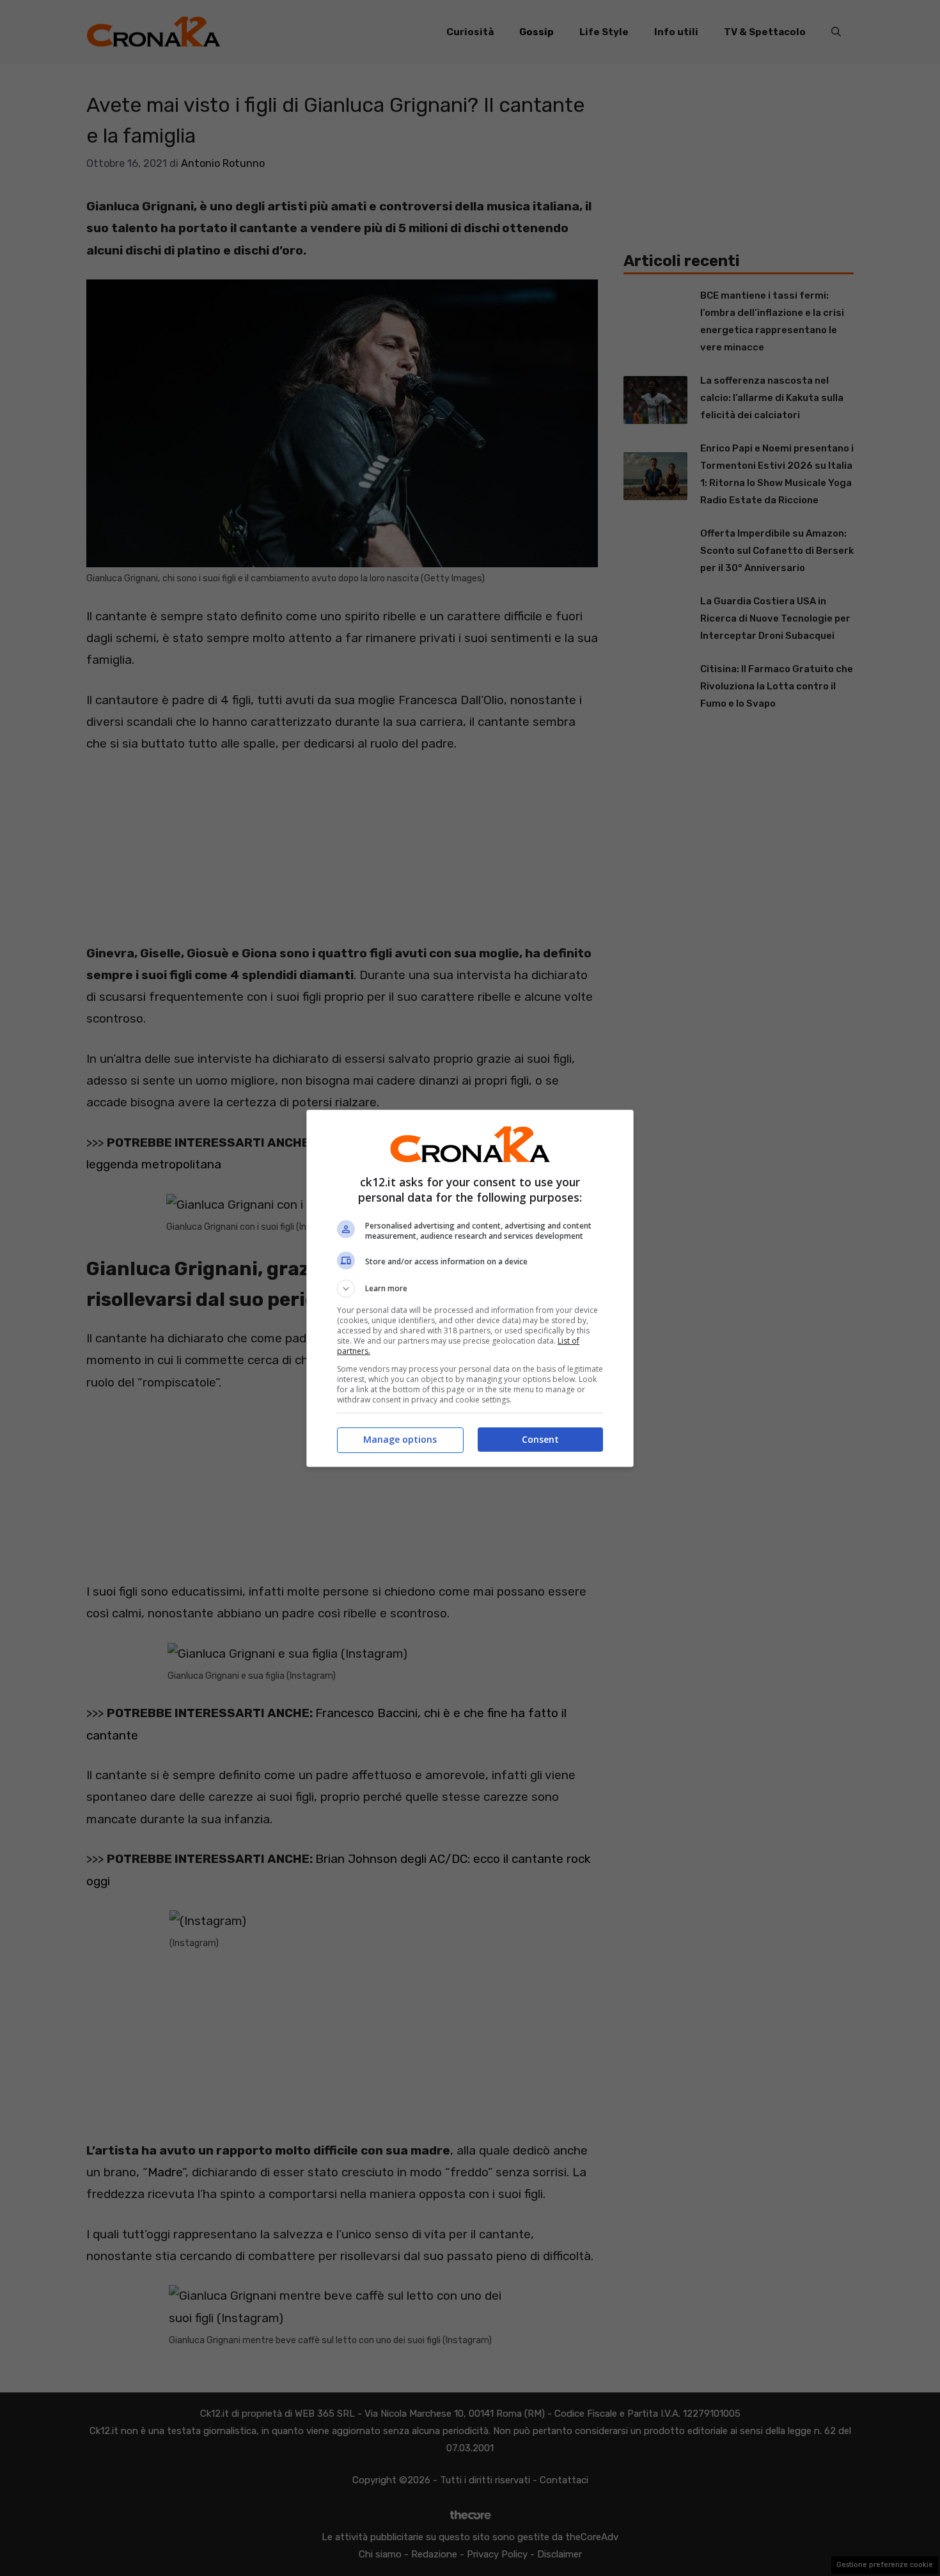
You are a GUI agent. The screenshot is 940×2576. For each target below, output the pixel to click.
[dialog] (470, 1288)
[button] (470, 1289)
